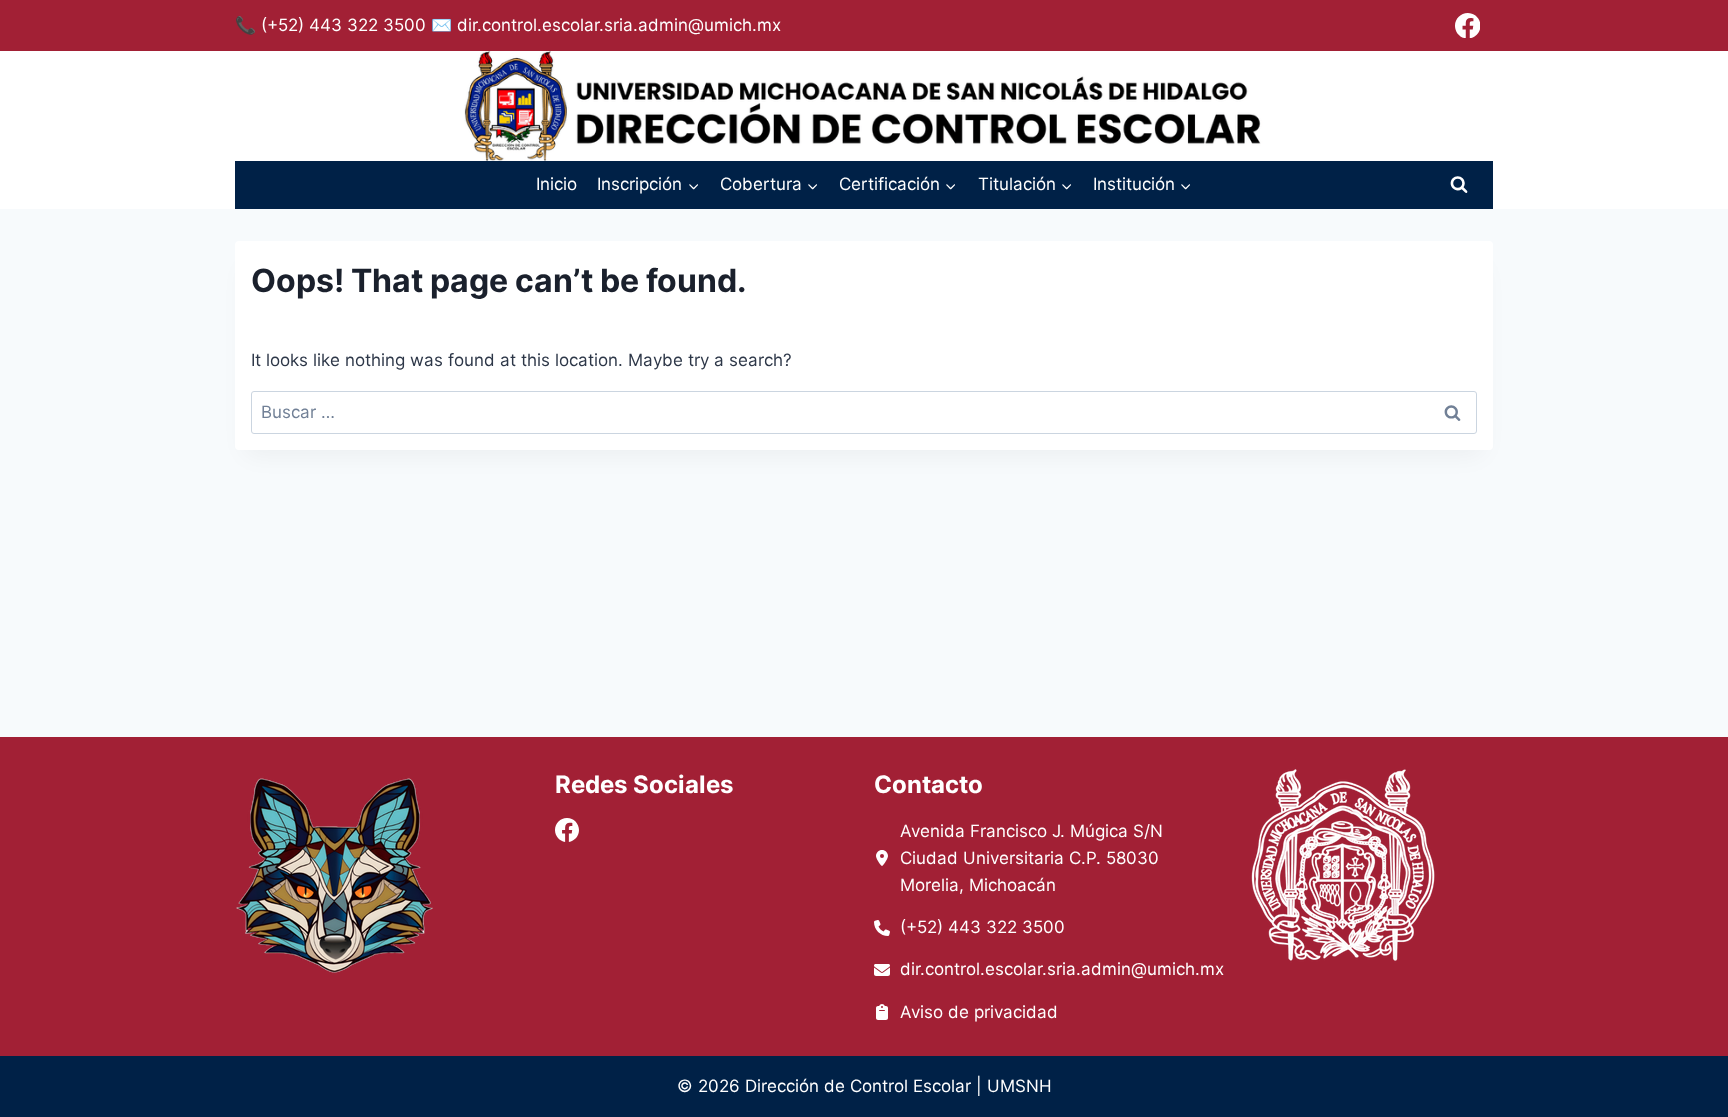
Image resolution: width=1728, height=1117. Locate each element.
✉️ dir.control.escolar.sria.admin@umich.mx (606, 25)
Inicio (556, 184)
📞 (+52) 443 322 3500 (330, 25)
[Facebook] (1467, 25)
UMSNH (1019, 1086)
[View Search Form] (1459, 185)
